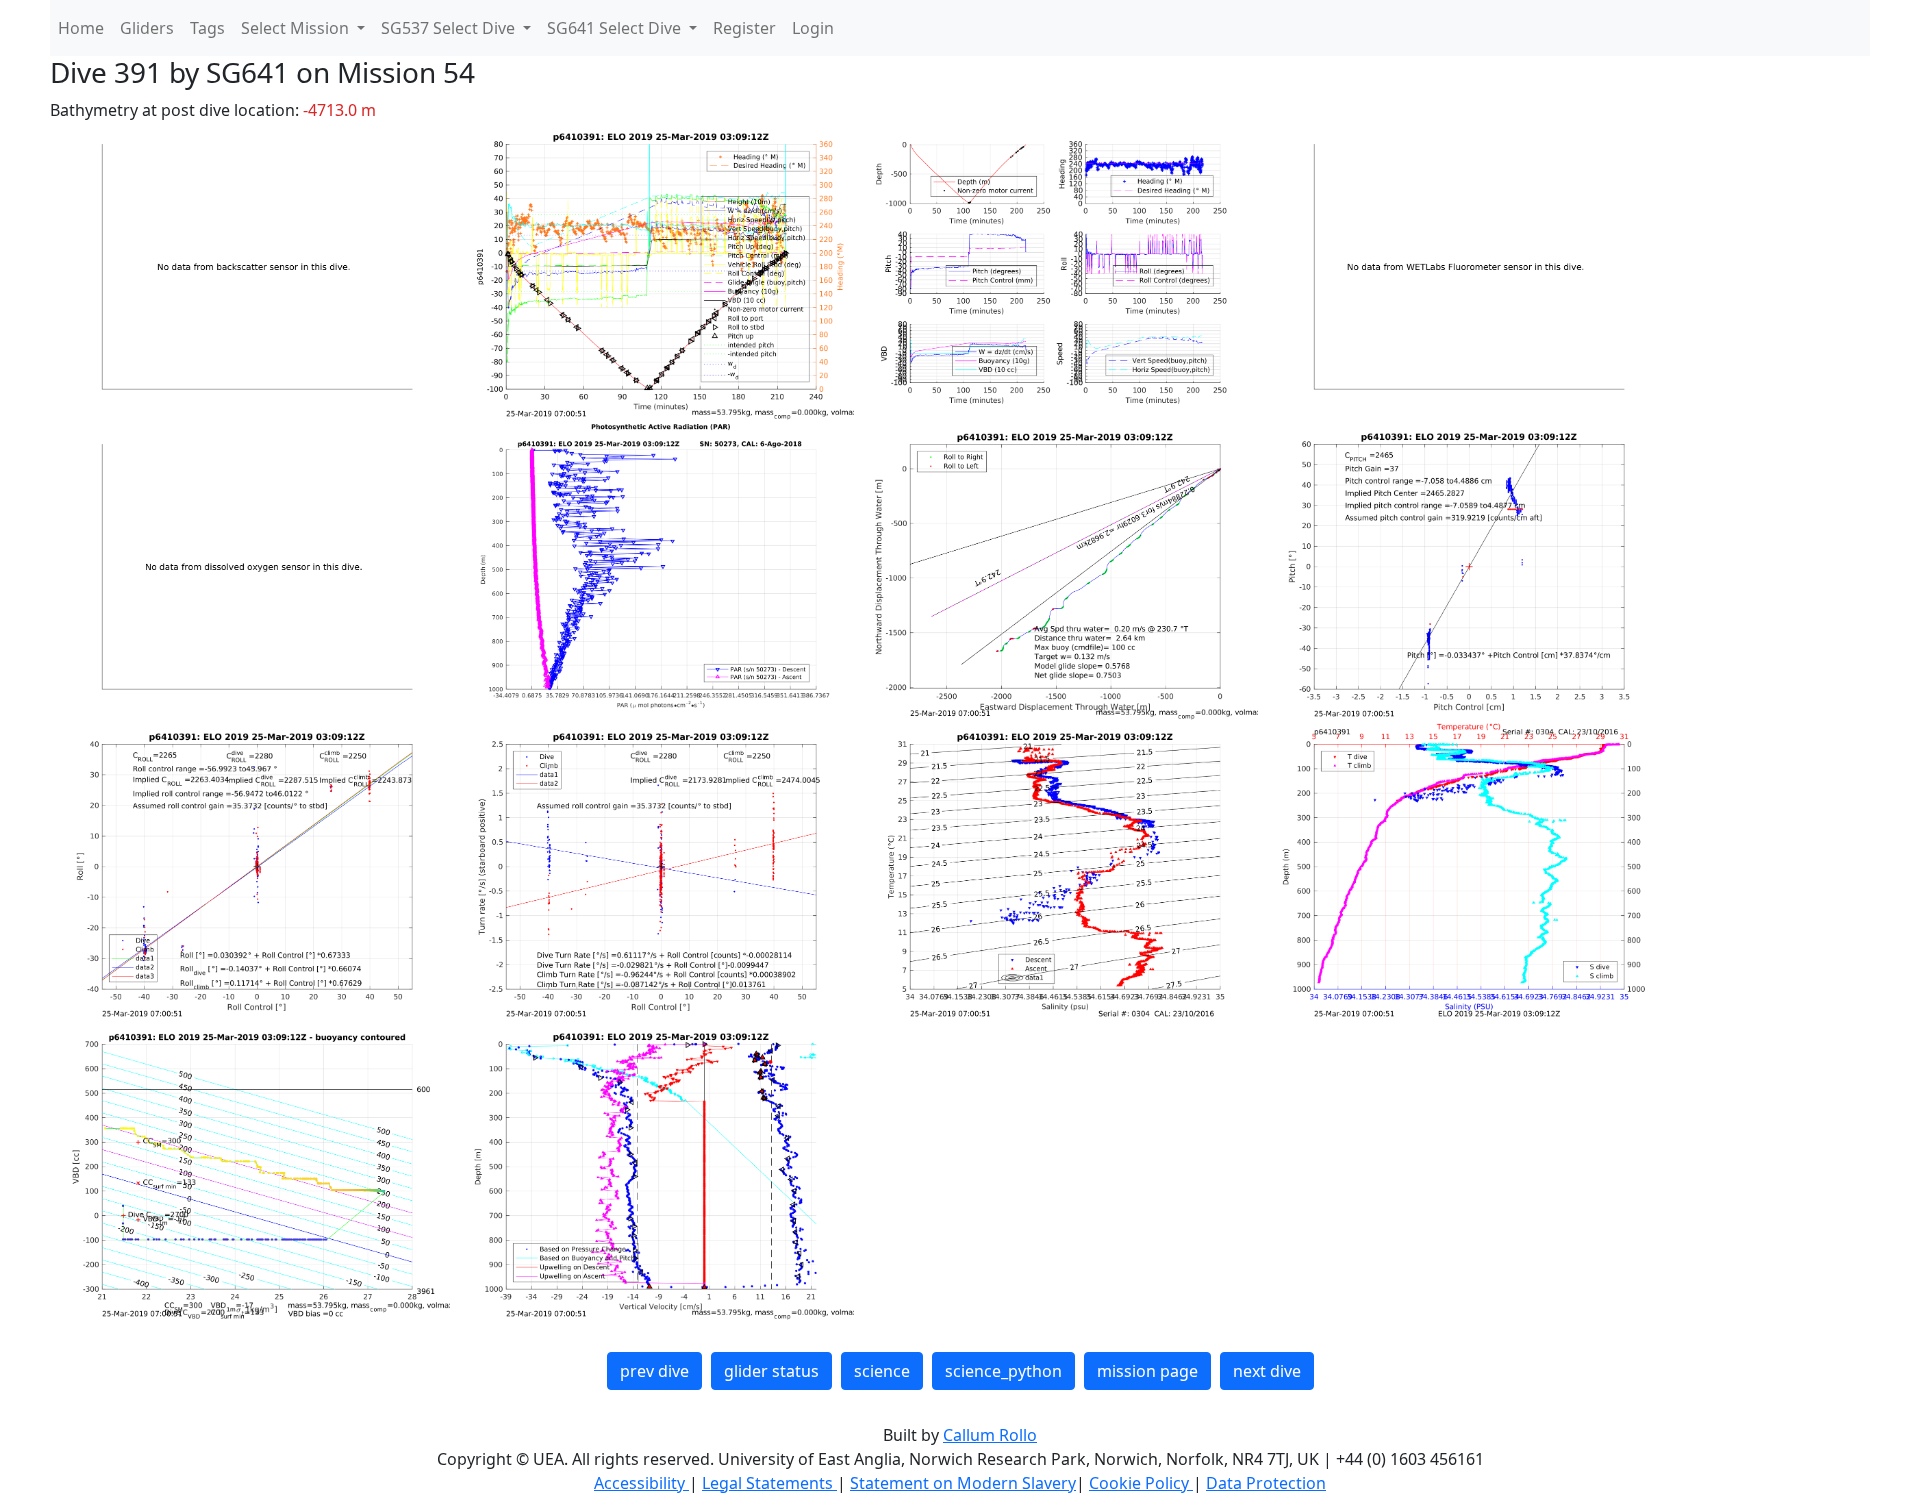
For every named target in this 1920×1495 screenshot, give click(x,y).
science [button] (882, 1371)
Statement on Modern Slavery (963, 1483)
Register (744, 28)
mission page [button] (1147, 1371)
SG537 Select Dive (450, 28)
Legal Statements (769, 1483)
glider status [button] (771, 1371)
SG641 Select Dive (616, 28)
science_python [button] (1003, 1371)
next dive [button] (1267, 1371)
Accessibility (641, 1483)
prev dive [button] (654, 1371)
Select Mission (297, 28)
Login (813, 28)
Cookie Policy (1141, 1483)
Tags (207, 28)
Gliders (147, 28)
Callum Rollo (990, 1435)
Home (81, 28)
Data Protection (1266, 1483)
